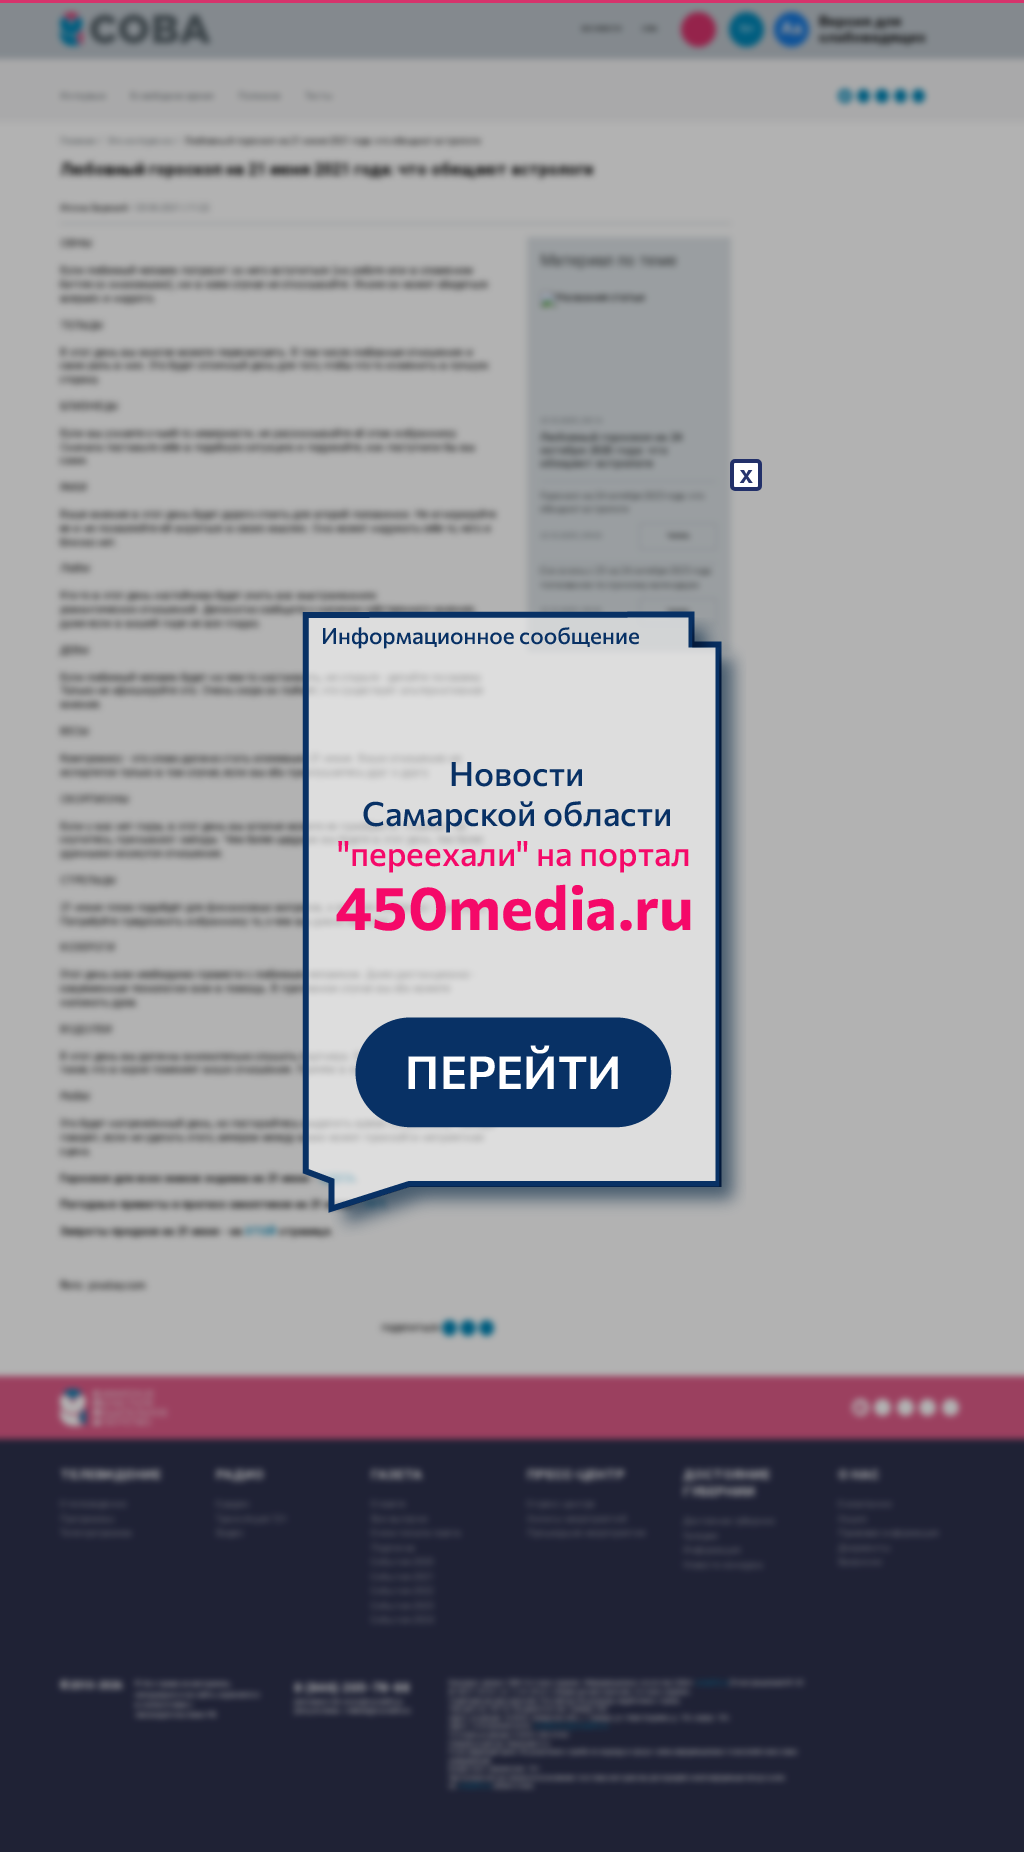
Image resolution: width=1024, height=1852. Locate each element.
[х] (512, 926)
